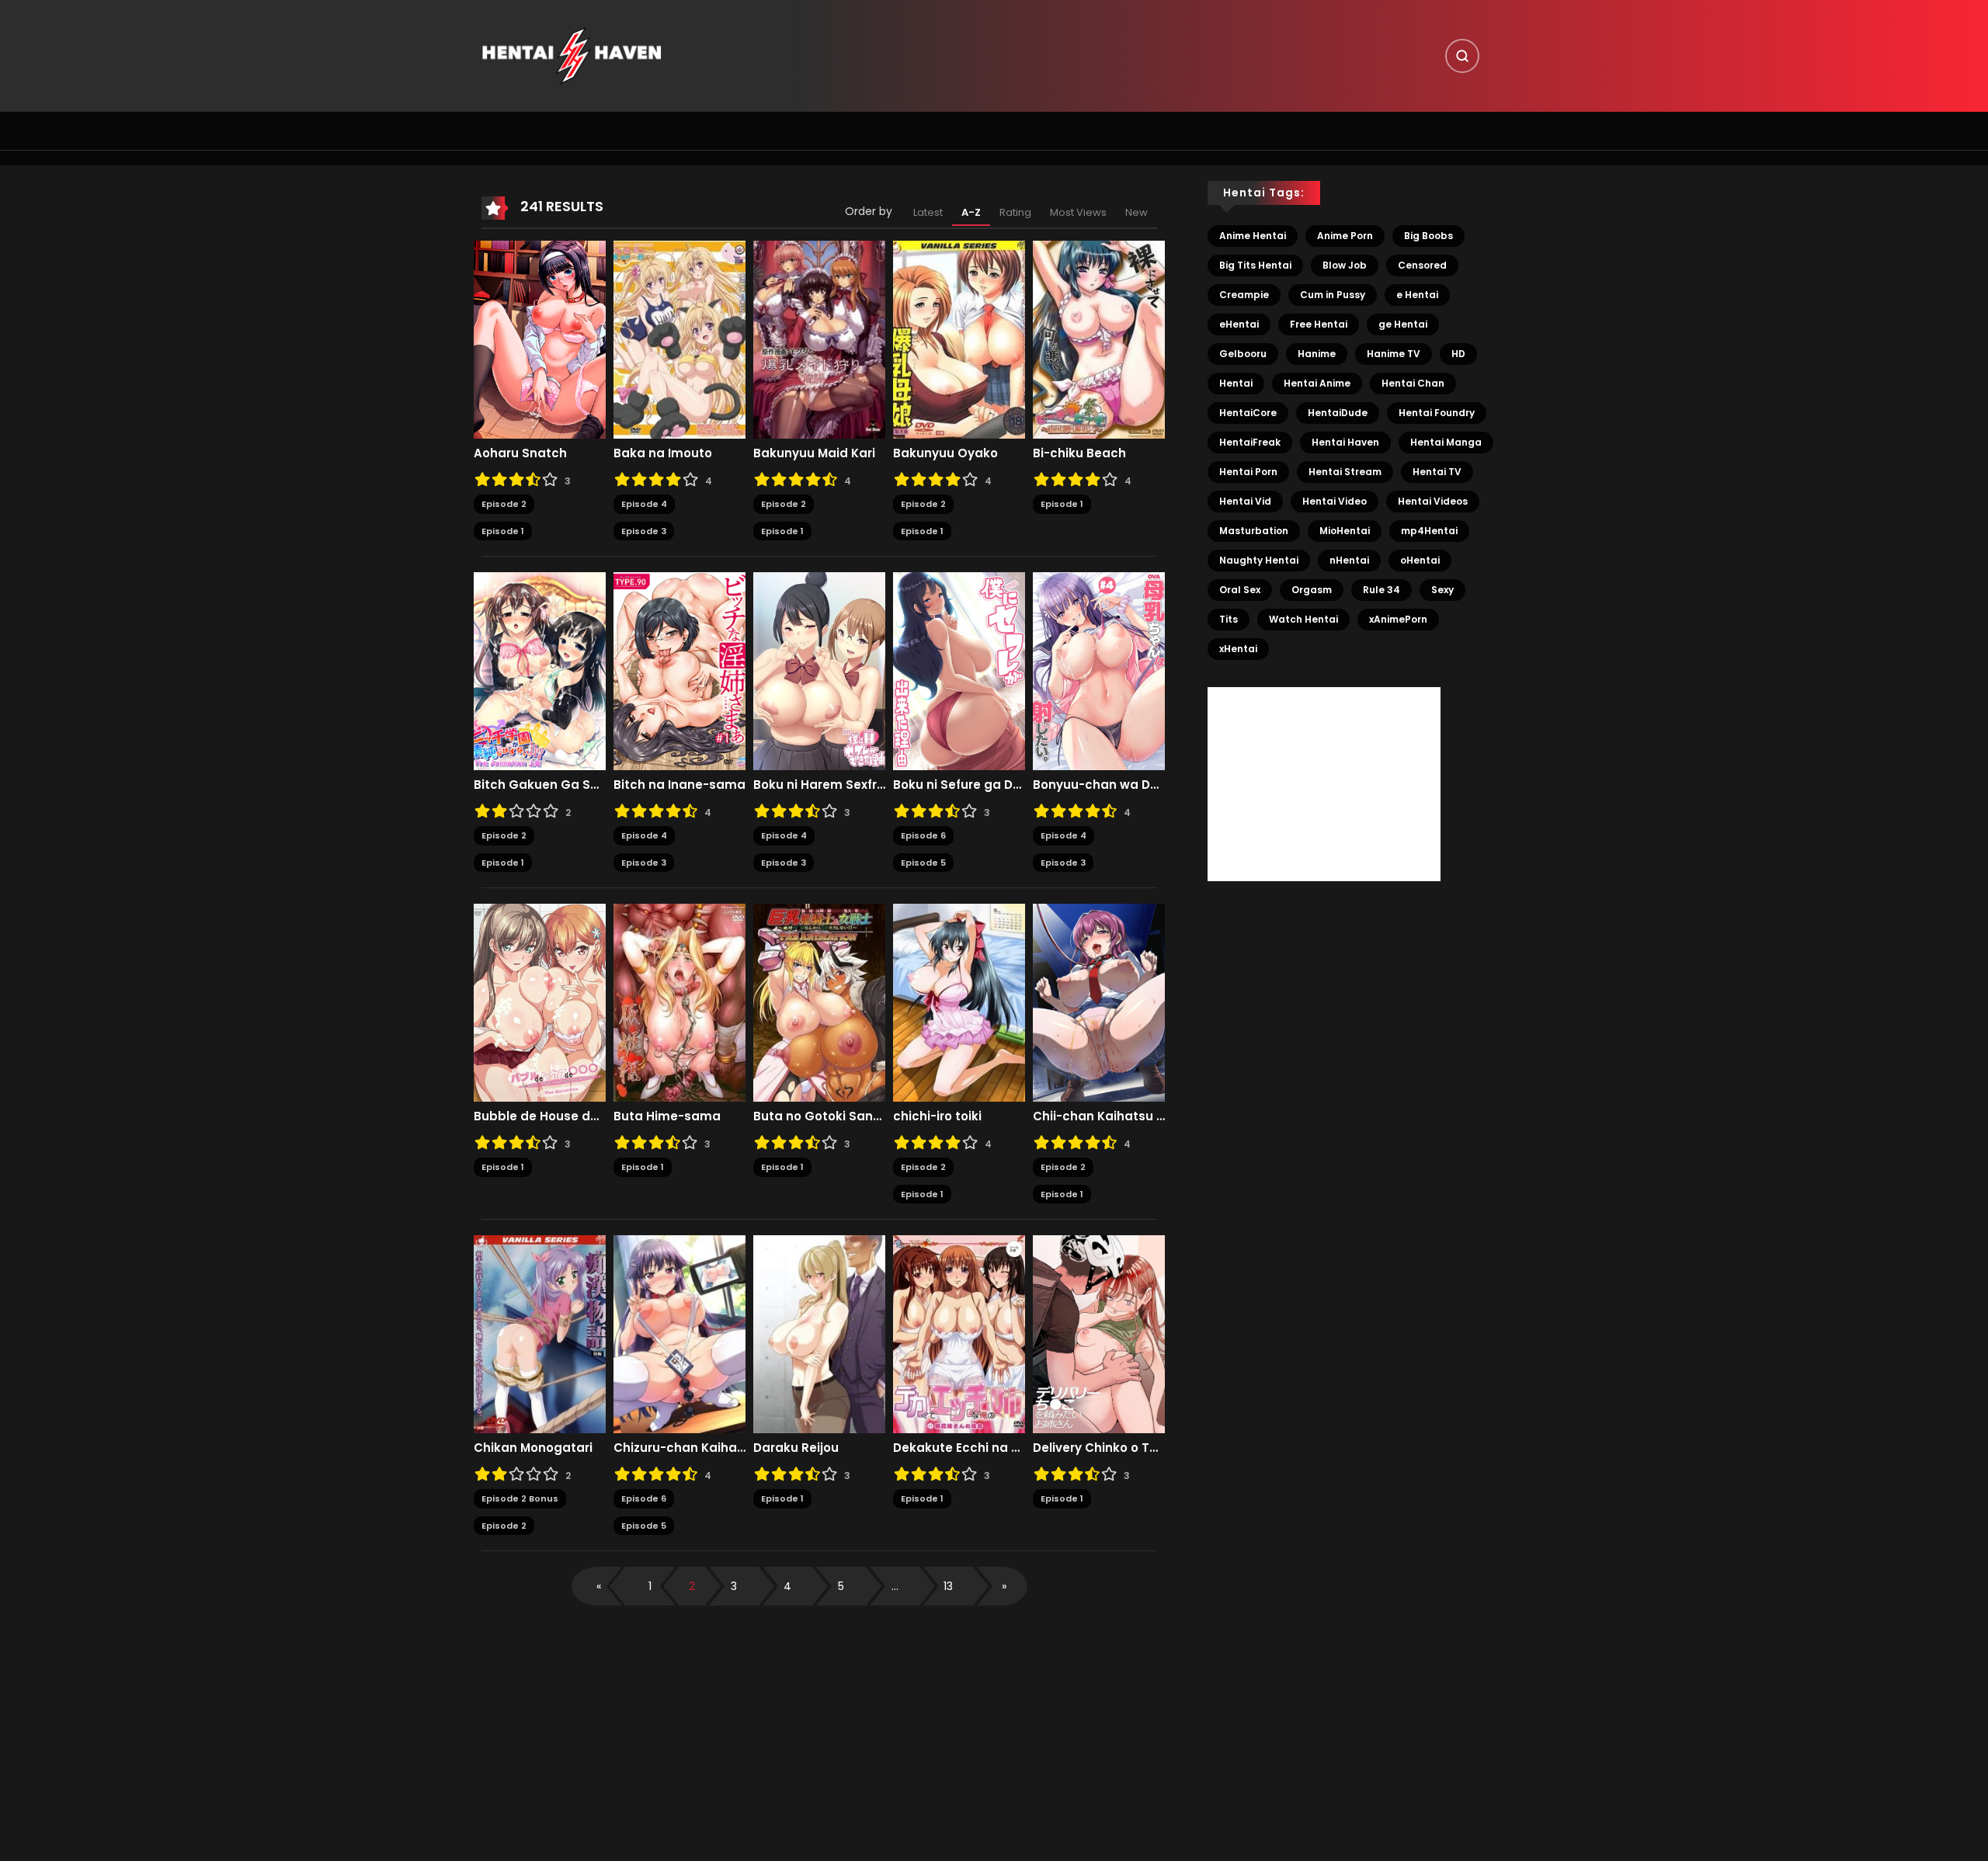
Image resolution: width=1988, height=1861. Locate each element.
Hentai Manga (1446, 442)
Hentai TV (1437, 472)
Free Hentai (1319, 324)
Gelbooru (1243, 354)
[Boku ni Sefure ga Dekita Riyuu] (959, 671)
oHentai (1420, 560)
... (895, 1586)
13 (948, 1586)
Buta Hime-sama (667, 1116)
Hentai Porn (1248, 472)
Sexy (1442, 590)
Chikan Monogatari (533, 1448)
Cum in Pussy (1333, 295)
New (1136, 212)
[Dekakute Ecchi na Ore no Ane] (959, 1334)
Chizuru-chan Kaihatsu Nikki (679, 1448)
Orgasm (1312, 590)
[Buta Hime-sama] (679, 1002)
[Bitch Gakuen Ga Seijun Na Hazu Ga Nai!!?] (540, 671)
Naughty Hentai (1259, 560)
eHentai (1239, 324)
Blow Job (1345, 265)
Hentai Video (1335, 501)
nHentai (1349, 560)
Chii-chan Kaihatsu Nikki (1099, 1116)
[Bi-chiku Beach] (1099, 339)
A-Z (971, 212)
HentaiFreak (1250, 442)
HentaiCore (1248, 413)
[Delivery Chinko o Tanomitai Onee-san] (1099, 1334)
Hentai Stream (1345, 472)
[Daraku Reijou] (819, 1334)
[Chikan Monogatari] (540, 1334)
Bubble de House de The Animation (540, 1116)
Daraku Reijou (796, 1448)
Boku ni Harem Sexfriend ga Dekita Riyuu (819, 785)
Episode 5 (923, 863)
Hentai (1236, 383)
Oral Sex (1240, 590)
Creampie (1244, 295)
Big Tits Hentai (1255, 265)
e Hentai (1417, 295)
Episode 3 (644, 531)
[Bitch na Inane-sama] (679, 671)
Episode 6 (923, 835)
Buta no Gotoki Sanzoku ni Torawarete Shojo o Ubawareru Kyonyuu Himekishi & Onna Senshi (819, 1116)
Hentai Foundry (1437, 413)
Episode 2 (504, 504)
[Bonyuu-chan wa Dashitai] (1099, 671)
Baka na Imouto (663, 453)
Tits (1229, 619)
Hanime (1317, 354)
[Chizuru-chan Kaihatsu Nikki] (679, 1334)
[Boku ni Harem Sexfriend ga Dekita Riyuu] (819, 671)
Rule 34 (1382, 590)
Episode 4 (644, 504)
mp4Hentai (1429, 531)
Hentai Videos (1433, 501)
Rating (1015, 212)
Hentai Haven (1345, 442)
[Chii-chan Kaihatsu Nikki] (1099, 1002)
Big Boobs (1428, 236)
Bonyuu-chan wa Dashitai (1099, 785)
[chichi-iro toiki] (959, 1002)
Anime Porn (1345, 236)
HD (1458, 354)
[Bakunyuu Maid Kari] (819, 339)
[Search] (1462, 56)
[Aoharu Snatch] (540, 339)
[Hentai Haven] (572, 55)
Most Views (1078, 212)
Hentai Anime (1317, 383)
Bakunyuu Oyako (945, 453)
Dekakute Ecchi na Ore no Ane (959, 1448)
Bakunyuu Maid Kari (814, 453)
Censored (1422, 265)
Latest (928, 212)
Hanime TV (1394, 354)
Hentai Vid (1245, 501)
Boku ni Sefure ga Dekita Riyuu (959, 785)
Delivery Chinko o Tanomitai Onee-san (1099, 1448)
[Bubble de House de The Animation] (540, 1002)
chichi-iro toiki (937, 1116)
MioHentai (1345, 531)
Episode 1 (503, 531)
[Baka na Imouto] (679, 339)
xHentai (1238, 649)
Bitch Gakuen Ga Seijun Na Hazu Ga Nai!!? (540, 785)
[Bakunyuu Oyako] (959, 339)
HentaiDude (1338, 413)
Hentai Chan (1413, 383)
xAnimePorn (1398, 619)
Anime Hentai (1253, 236)
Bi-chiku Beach (1079, 453)
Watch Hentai (1303, 619)
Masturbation (1254, 531)
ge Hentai (1403, 324)
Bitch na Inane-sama (679, 785)
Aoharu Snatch (520, 453)
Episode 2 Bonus (520, 1498)
